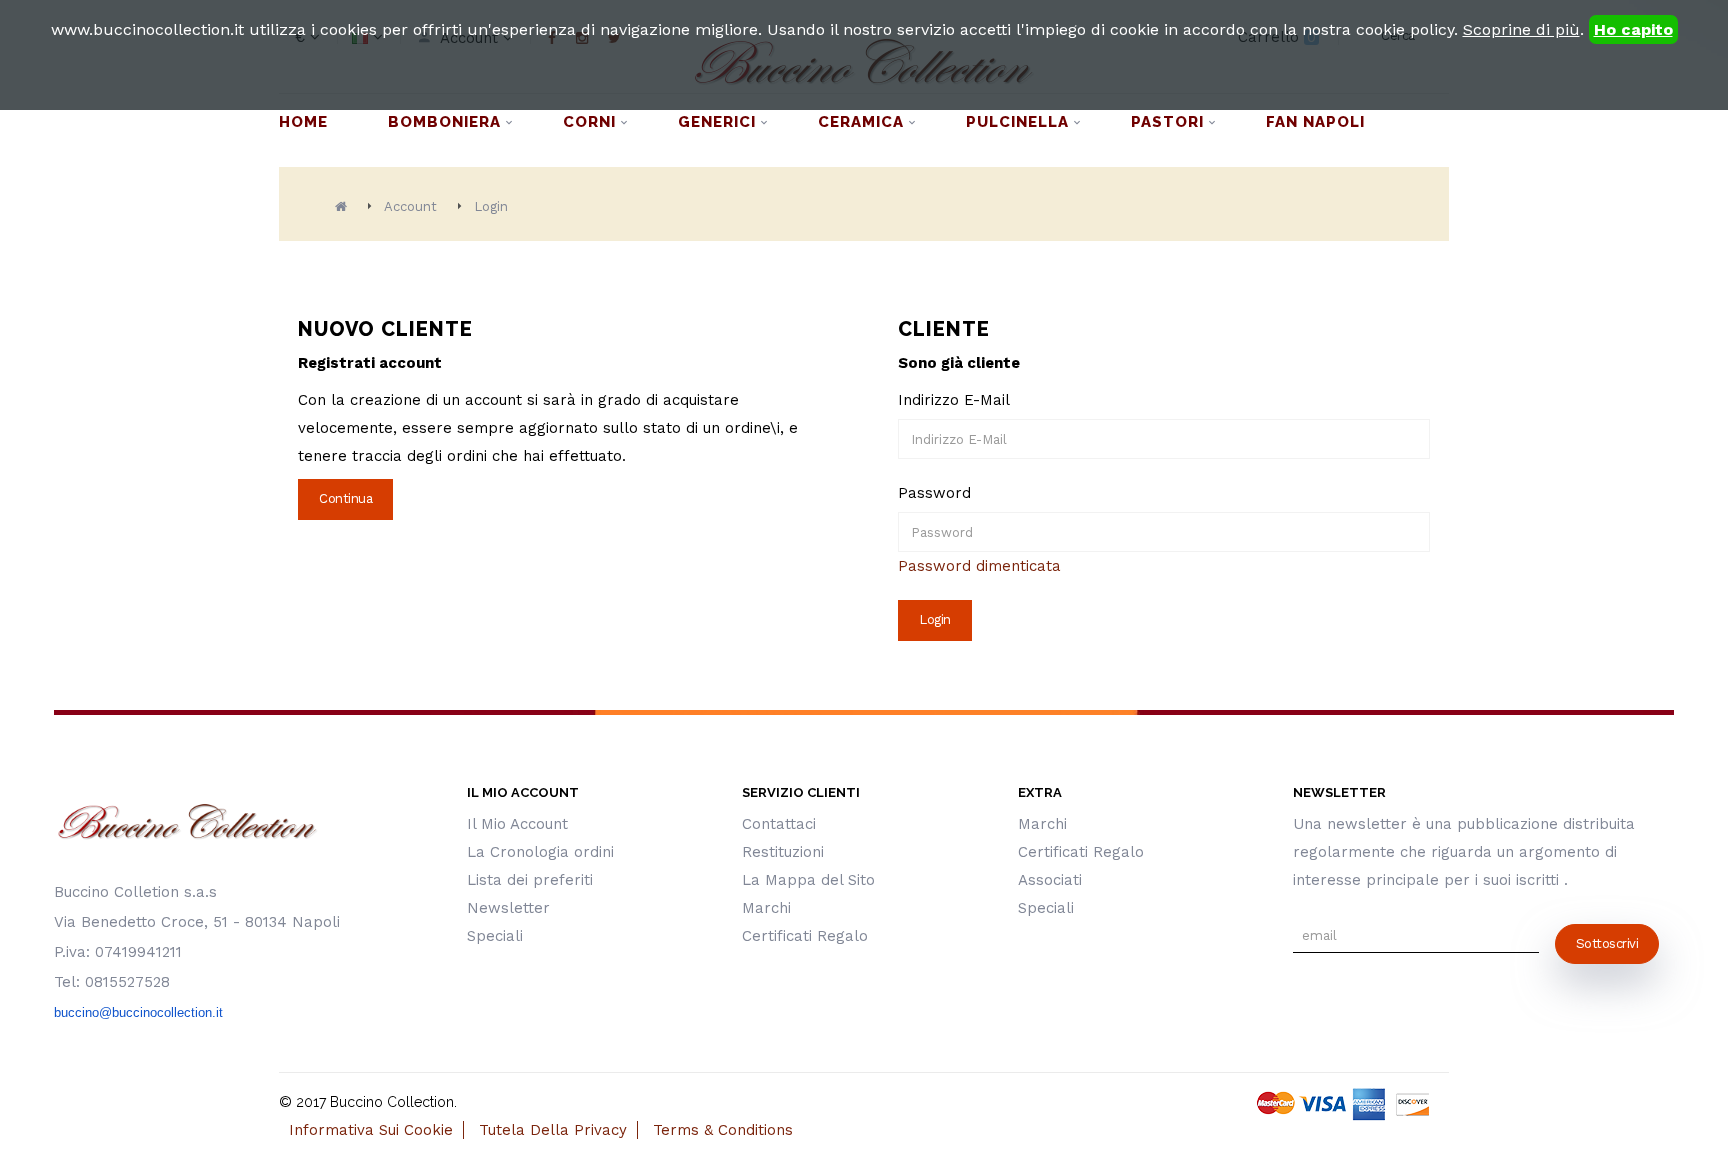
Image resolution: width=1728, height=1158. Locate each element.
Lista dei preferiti (530, 880)
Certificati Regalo (805, 936)
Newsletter (508, 908)
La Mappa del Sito (808, 880)
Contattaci (779, 824)
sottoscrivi (1607, 943)
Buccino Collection (392, 1102)
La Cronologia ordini (540, 852)
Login (491, 206)
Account (410, 206)
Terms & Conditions (723, 1130)
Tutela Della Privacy (553, 1130)
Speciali (495, 936)
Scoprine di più (1521, 29)
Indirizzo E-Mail (954, 400)
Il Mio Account (517, 824)
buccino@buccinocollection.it (138, 1012)
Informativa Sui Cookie (371, 1130)
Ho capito (1633, 29)
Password (934, 493)
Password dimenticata (979, 566)
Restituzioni (783, 852)
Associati (1050, 880)
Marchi (766, 908)
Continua (345, 498)
